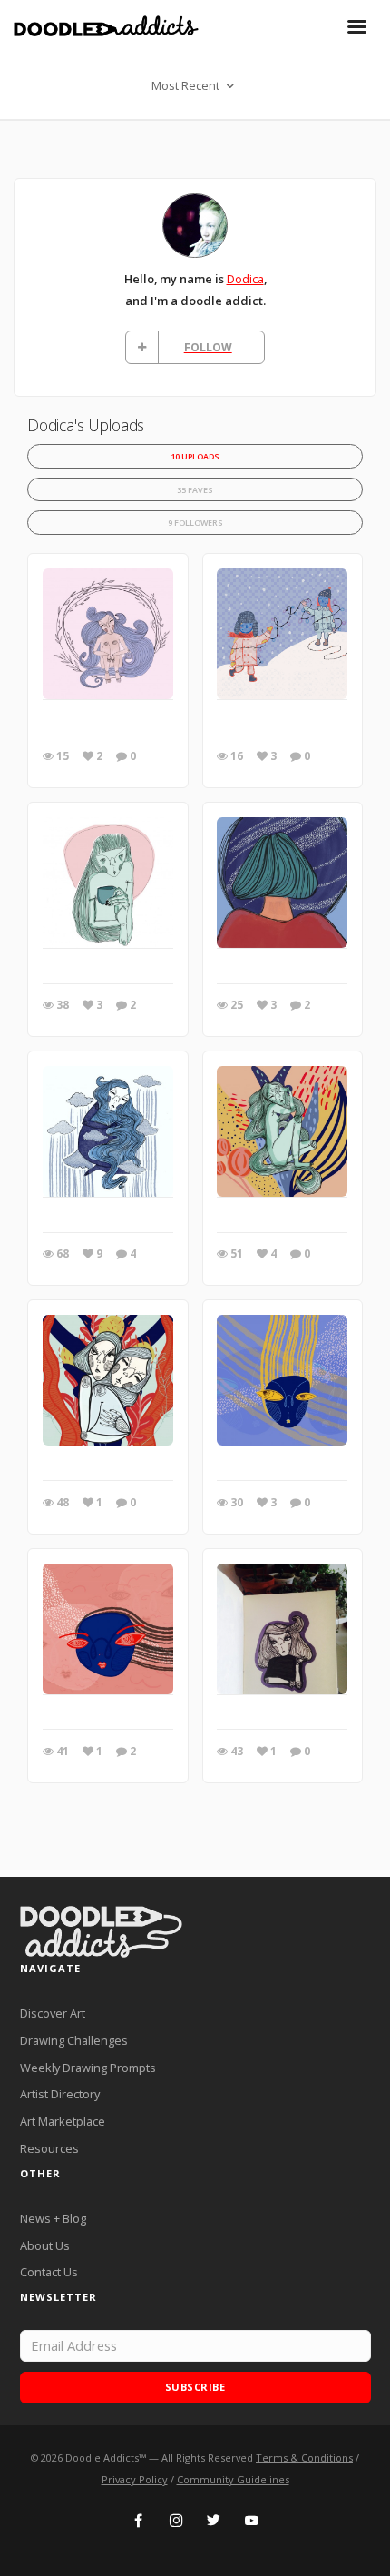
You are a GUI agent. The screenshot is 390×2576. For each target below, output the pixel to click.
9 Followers (195, 523)
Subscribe (195, 2387)
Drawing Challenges (74, 2040)
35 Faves (195, 490)
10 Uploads (195, 456)
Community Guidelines (233, 2479)
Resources (49, 2148)
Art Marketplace (63, 2121)
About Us (45, 2245)
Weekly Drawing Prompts (88, 2068)
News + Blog (53, 2218)
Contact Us (49, 2272)
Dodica (245, 279)
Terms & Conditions (304, 2458)
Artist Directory (60, 2094)
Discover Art (53, 2013)
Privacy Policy (135, 2479)
